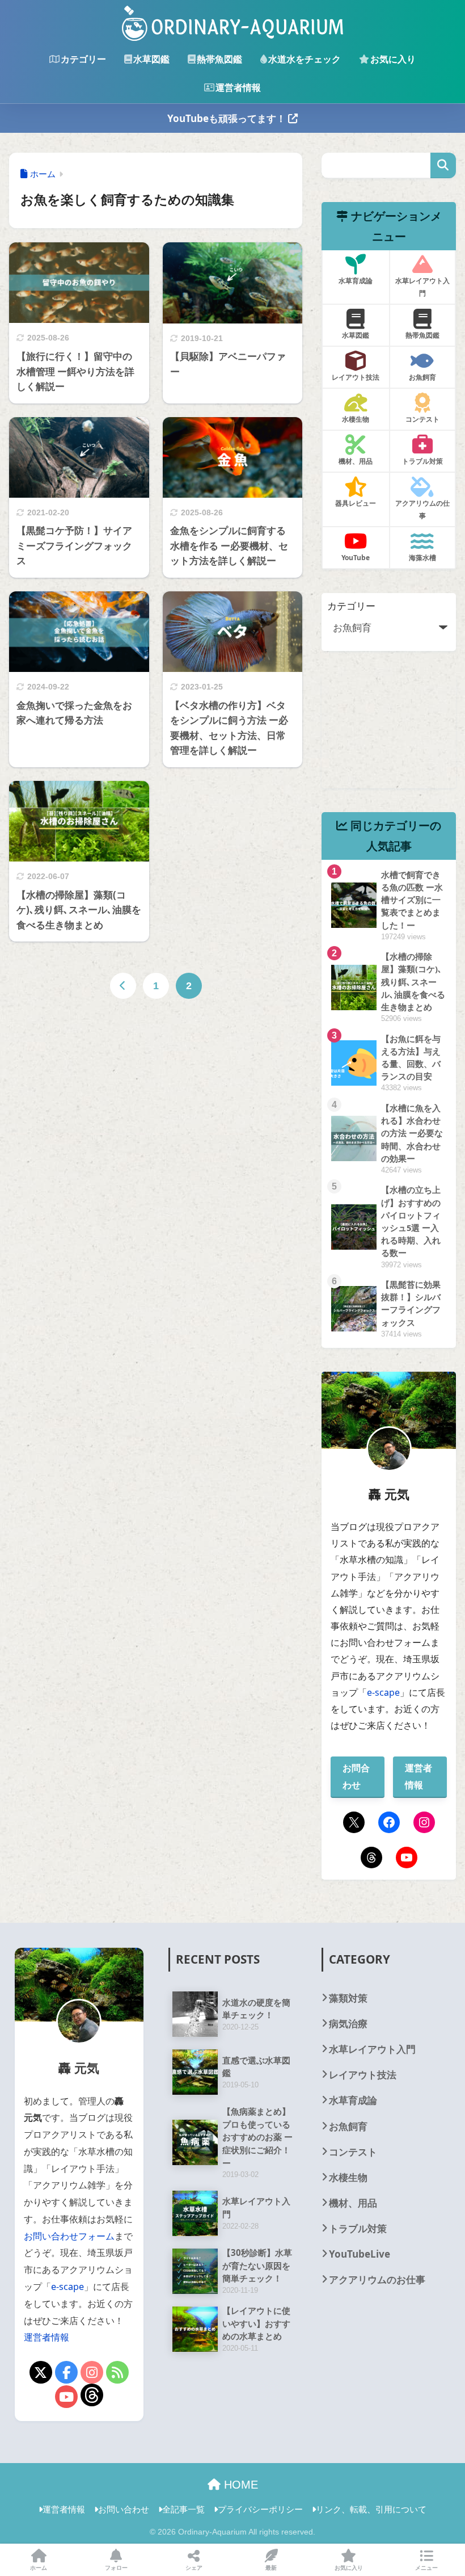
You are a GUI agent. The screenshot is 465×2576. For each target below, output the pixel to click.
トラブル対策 (358, 2228)
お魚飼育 (348, 2126)
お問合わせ (356, 1776)
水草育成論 (353, 2100)
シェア (194, 2567)
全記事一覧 (183, 2509)
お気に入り (393, 59)
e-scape (383, 1692)
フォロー (116, 2567)
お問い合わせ (124, 2509)
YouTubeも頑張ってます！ (228, 118)
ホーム (39, 2567)
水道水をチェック (305, 59)
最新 (271, 2567)
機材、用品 (353, 2203)
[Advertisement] (388, 732)
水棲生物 (348, 2177)
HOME (239, 2485)
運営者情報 (238, 87)
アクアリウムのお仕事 (377, 2279)
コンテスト (353, 2152)
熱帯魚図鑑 (219, 59)
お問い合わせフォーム (69, 2236)
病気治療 (348, 2024)
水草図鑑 (151, 59)
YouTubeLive (360, 2254)
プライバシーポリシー (260, 2509)
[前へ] (123, 986)
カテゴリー (83, 59)
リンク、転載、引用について (371, 2509)
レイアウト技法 (363, 2075)
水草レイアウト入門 (372, 2049)
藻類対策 (348, 1998)
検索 (443, 165)
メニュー (426, 2567)
